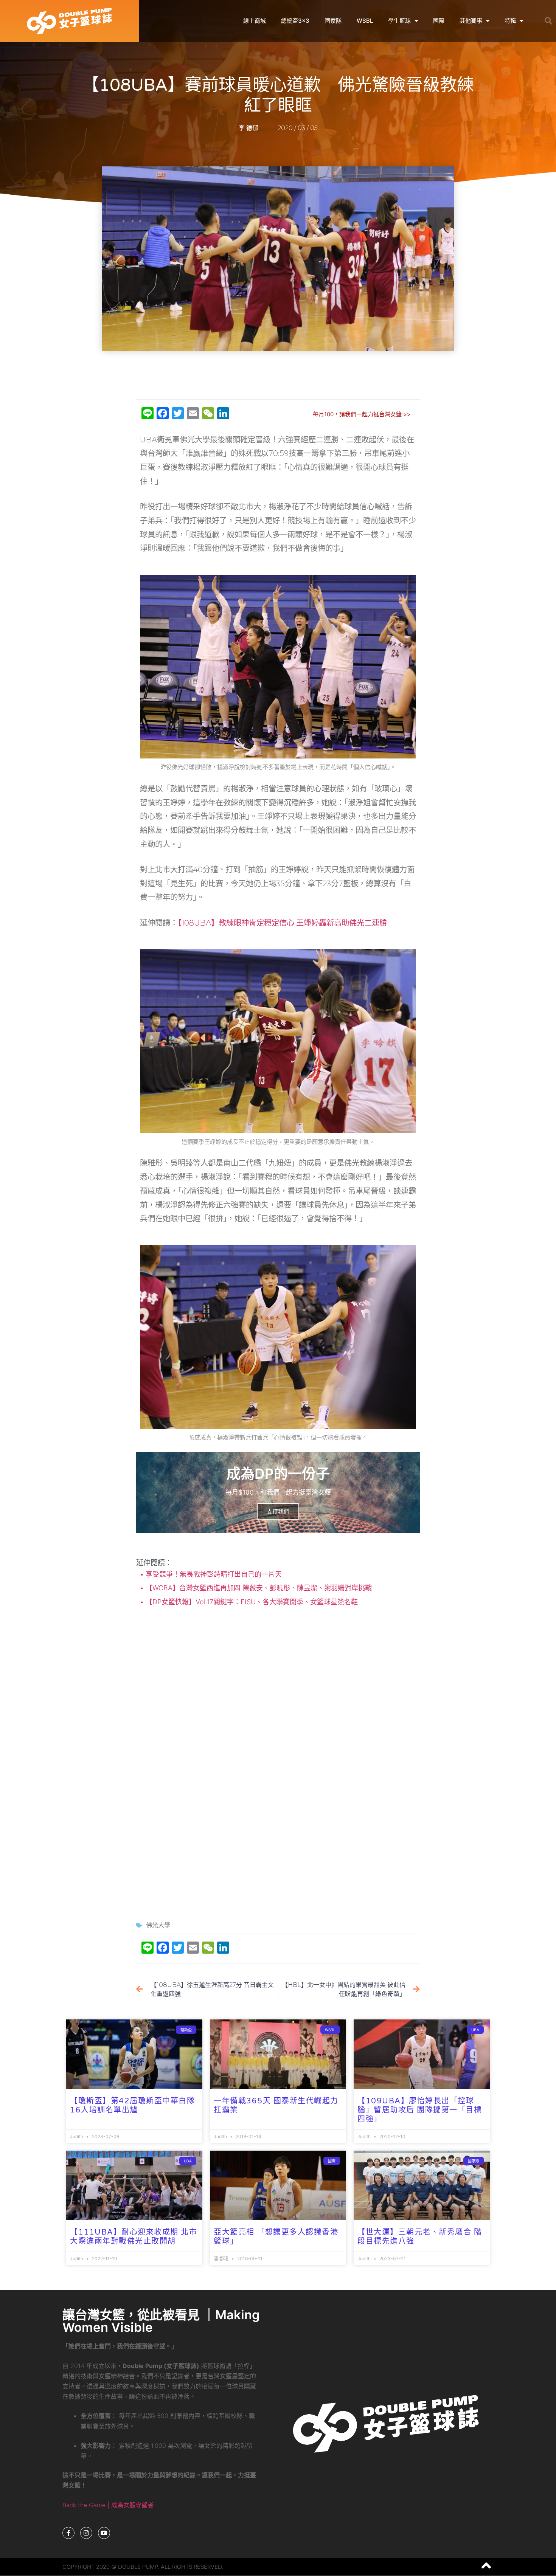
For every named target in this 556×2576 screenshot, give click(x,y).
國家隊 (333, 21)
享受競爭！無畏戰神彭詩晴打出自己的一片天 (213, 1574)
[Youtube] (104, 2533)
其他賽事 (471, 21)
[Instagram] (86, 2533)
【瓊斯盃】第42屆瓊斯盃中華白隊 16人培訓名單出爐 (132, 2106)
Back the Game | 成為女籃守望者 (108, 2505)
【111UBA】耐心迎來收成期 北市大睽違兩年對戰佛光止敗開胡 (134, 2237)
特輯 (510, 21)
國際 (439, 21)
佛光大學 (158, 1925)
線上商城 (255, 21)
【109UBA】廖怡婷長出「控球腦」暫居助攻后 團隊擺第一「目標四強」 (420, 2110)
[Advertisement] (278, 375)
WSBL (365, 21)
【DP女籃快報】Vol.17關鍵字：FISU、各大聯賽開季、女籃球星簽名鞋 (251, 1602)
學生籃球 (399, 21)
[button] (548, 21)
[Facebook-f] (68, 2533)
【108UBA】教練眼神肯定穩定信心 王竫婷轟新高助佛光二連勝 (282, 923)
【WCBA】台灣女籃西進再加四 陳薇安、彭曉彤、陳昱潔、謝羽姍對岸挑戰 (258, 1588)
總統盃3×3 (295, 21)
